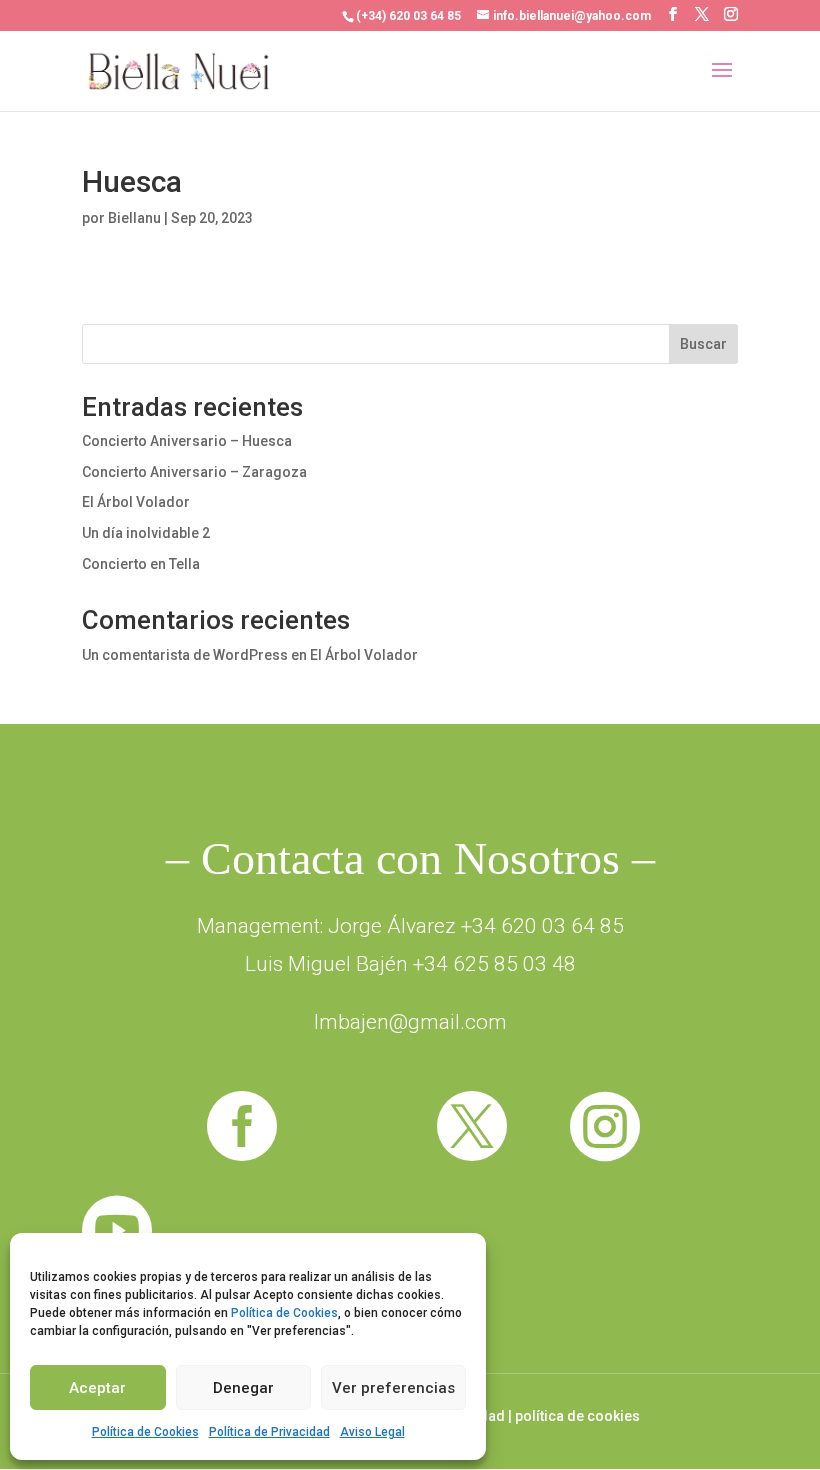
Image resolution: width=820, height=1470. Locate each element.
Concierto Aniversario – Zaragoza (194, 472)
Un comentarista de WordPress (185, 655)
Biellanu (134, 218)
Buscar (703, 344)
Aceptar (97, 1388)
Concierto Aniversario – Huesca (187, 441)
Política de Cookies (284, 1313)
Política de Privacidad (269, 1432)
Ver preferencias (393, 1388)
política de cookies (577, 1416)
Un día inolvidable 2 (146, 533)
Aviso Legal (372, 1432)
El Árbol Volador (136, 502)
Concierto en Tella (141, 564)
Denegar (243, 1388)
